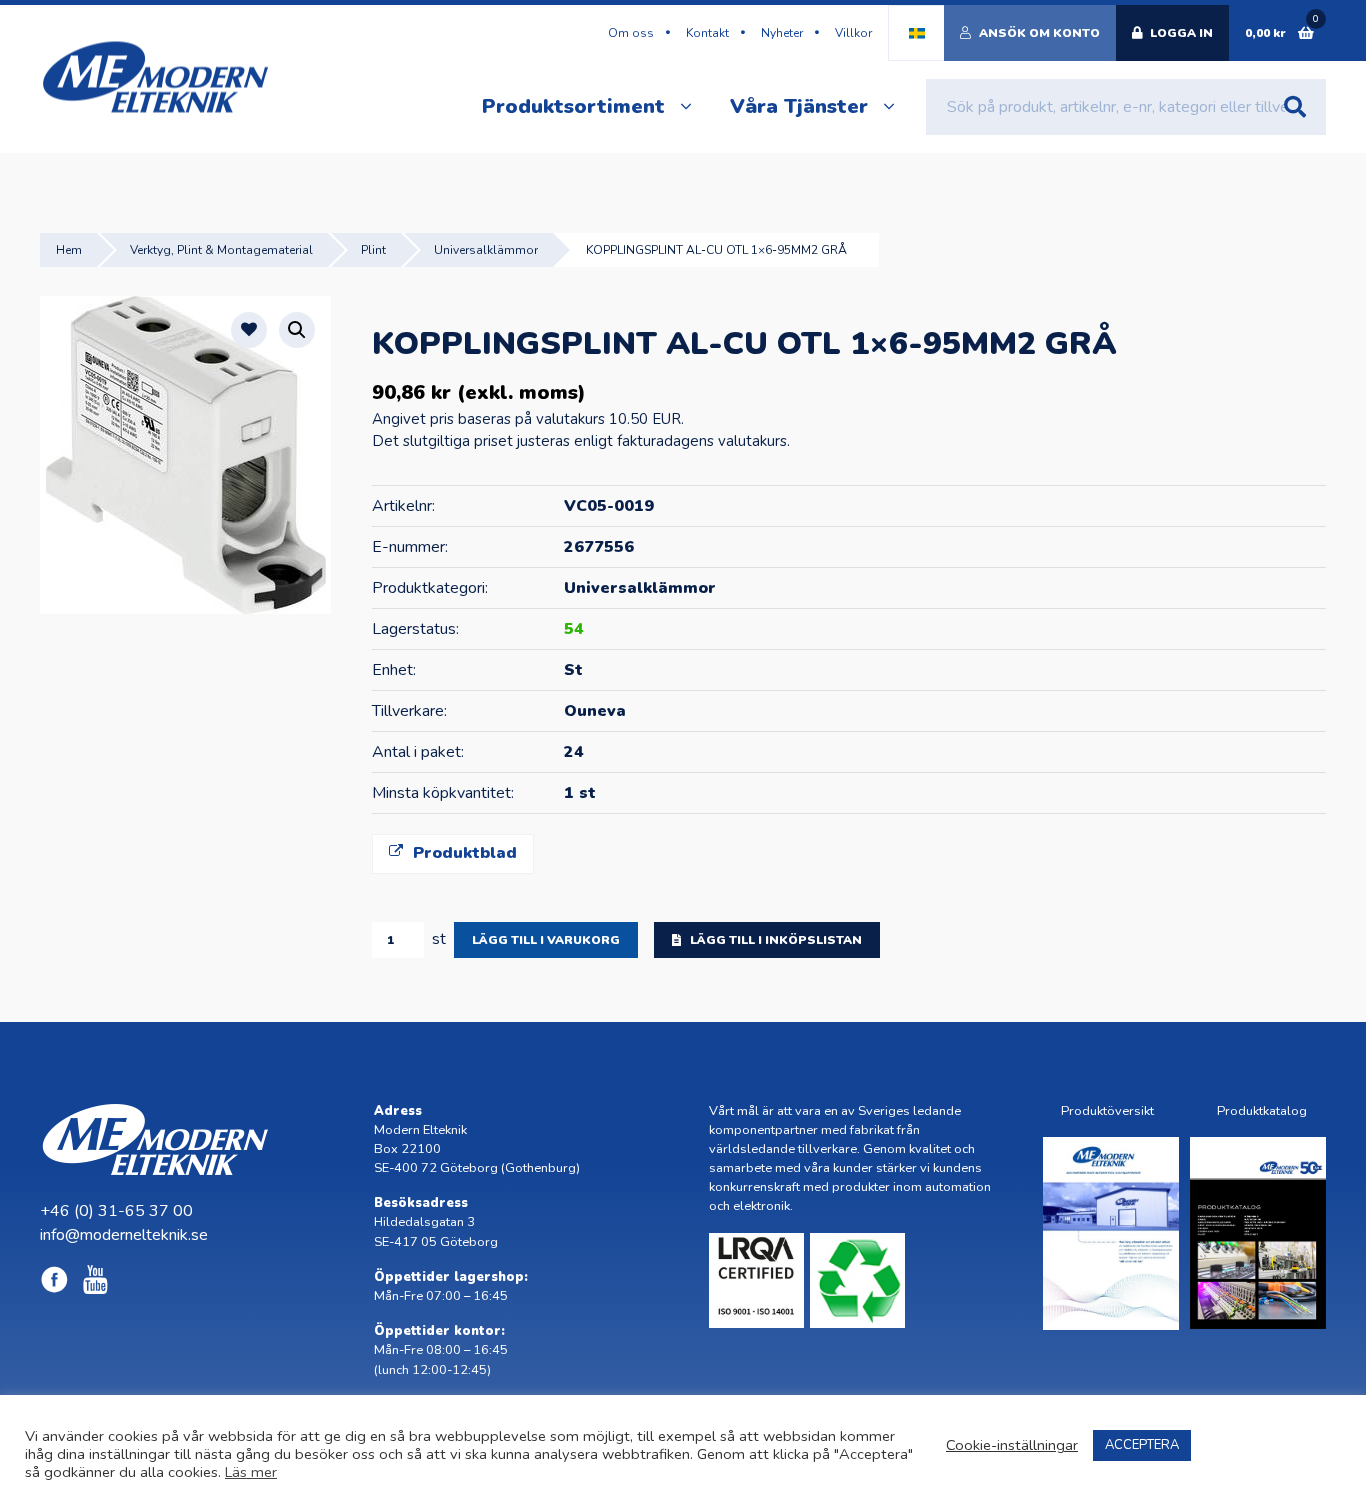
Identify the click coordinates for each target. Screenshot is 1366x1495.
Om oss (631, 33)
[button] (297, 330)
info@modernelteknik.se (124, 1235)
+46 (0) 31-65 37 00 (116, 1211)
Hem (69, 250)
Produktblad (462, 853)
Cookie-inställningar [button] (1012, 1445)
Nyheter (782, 33)
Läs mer (251, 1472)
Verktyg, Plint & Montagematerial (221, 250)
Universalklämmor (486, 250)
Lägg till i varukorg (546, 940)
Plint (373, 250)
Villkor (853, 33)
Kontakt (707, 33)
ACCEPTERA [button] (1142, 1445)
